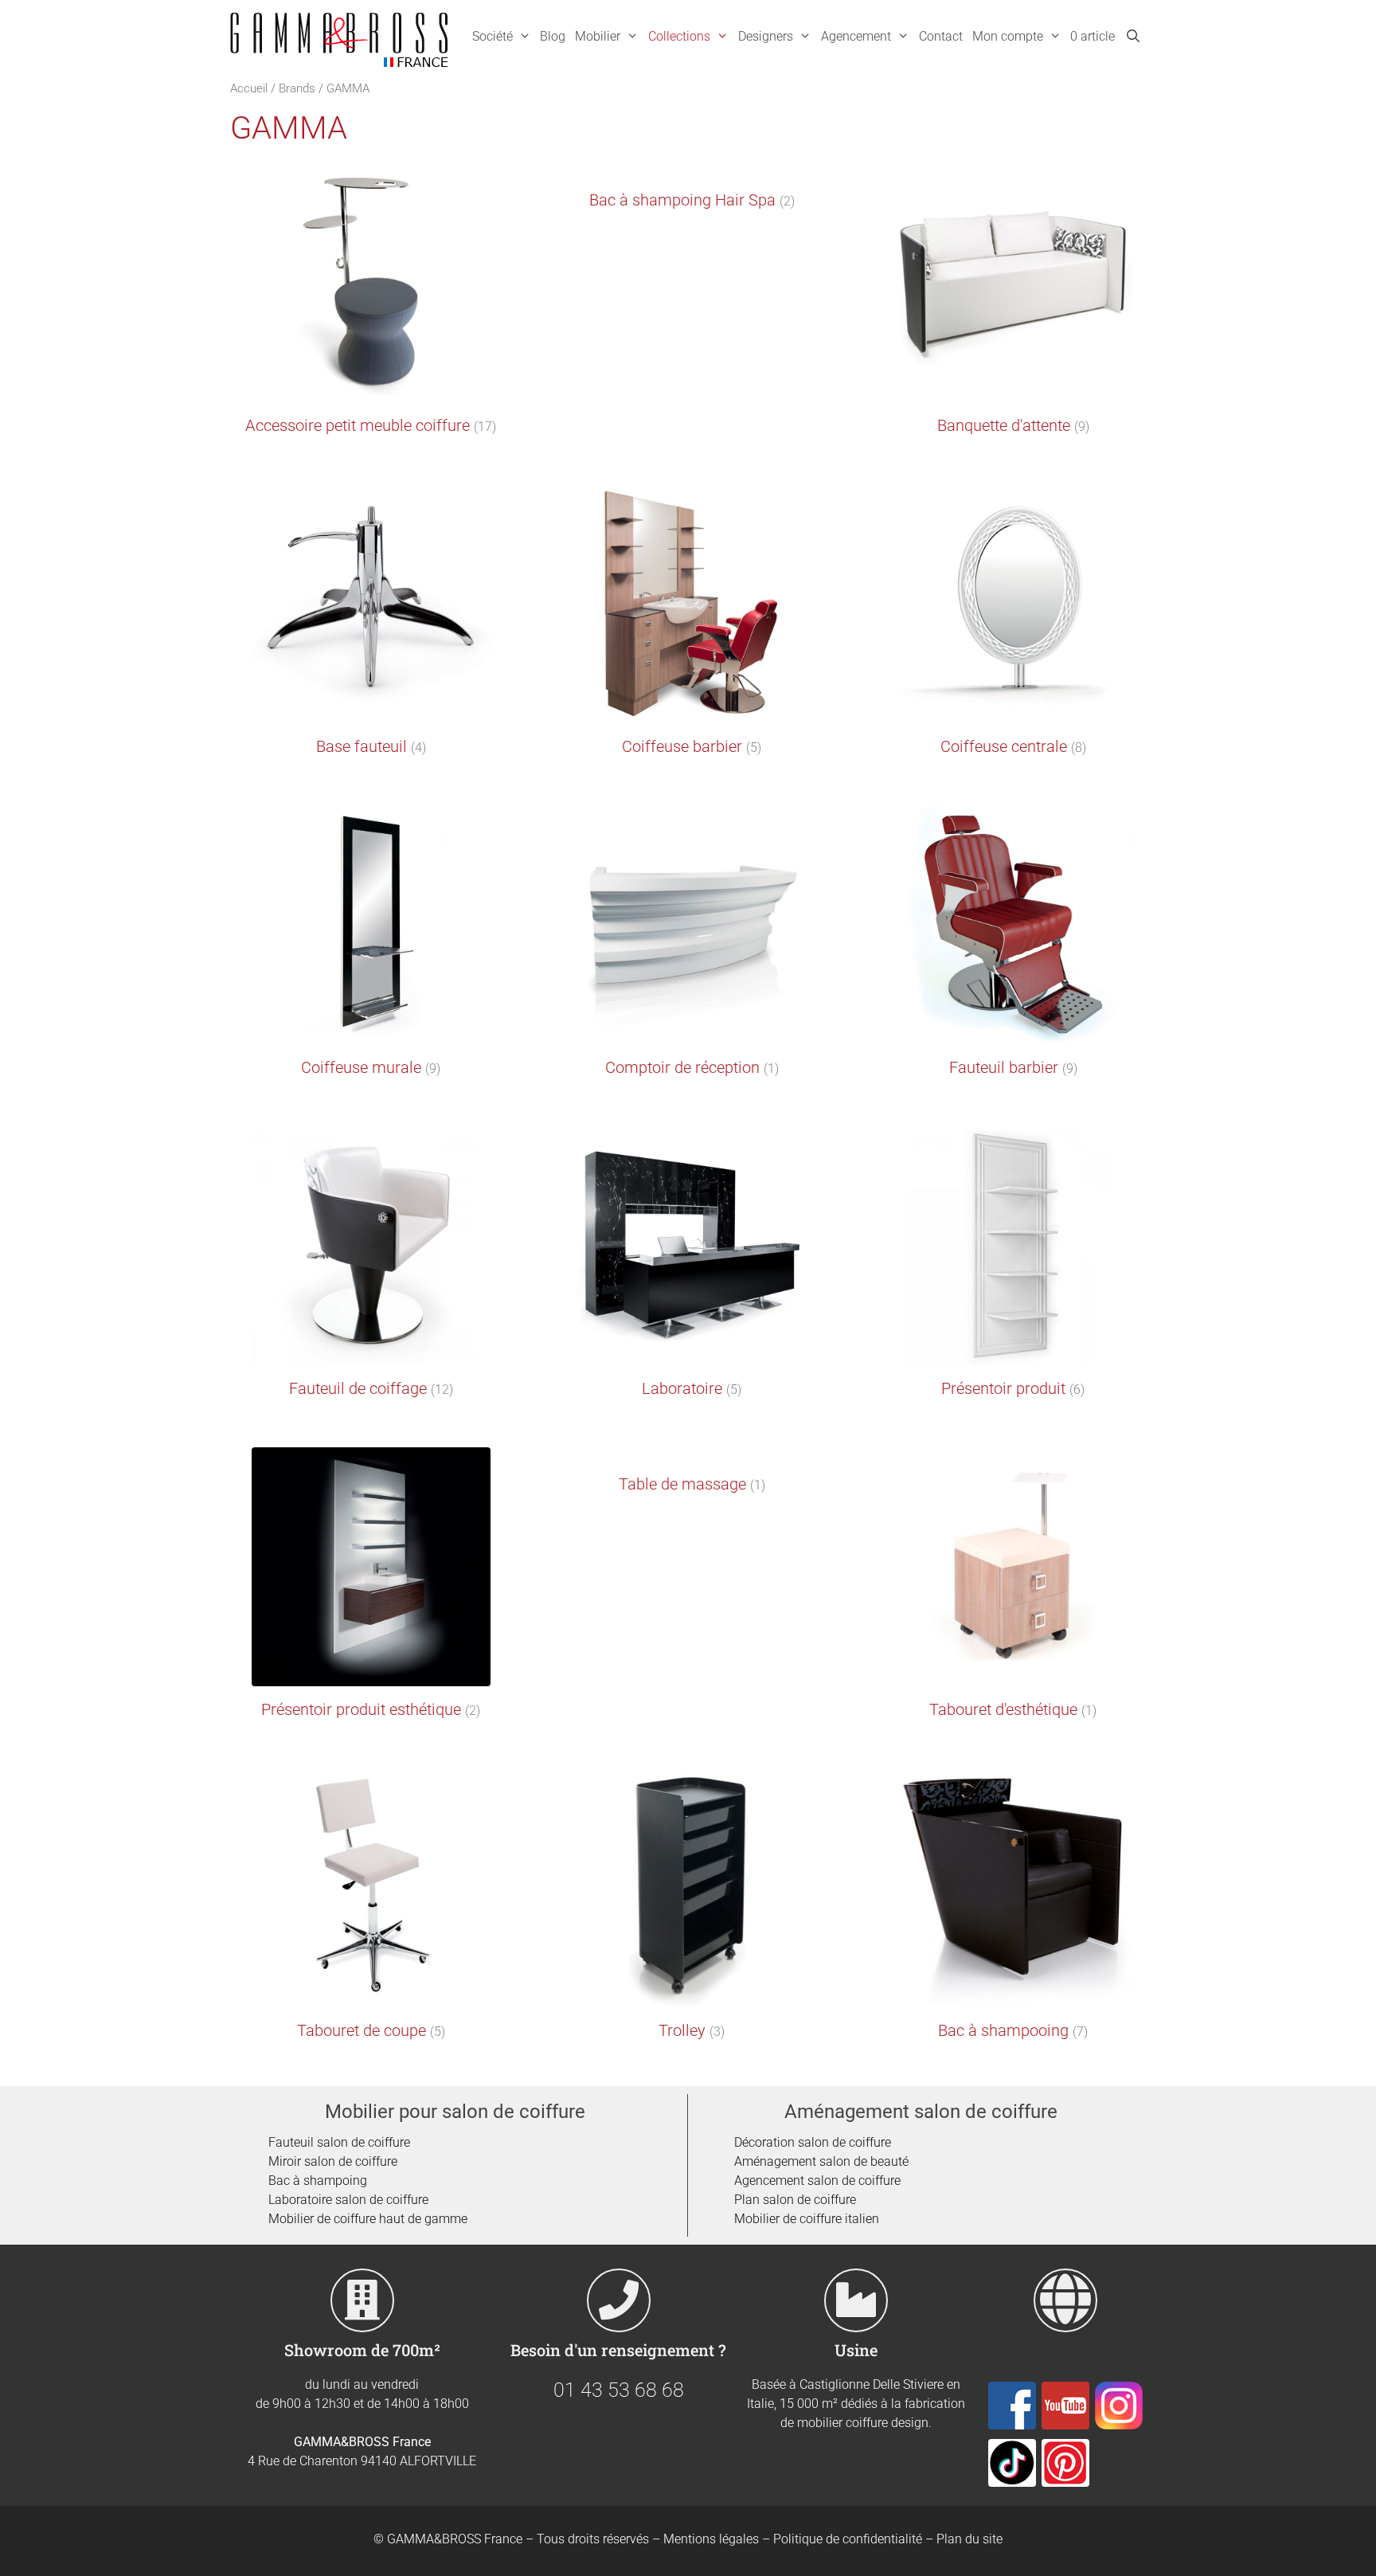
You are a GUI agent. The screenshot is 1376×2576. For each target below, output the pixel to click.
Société (493, 36)
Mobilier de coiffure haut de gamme (368, 2219)
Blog (553, 36)
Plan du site (969, 2539)
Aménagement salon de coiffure (921, 2112)
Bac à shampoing (318, 2181)
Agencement (856, 36)
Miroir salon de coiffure (333, 2161)
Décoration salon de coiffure (813, 2142)
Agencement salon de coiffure (817, 2181)
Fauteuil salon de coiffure (339, 2142)
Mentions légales (711, 2539)
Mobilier (598, 36)
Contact (941, 36)
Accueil (249, 88)
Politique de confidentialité (848, 2539)
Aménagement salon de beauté (821, 2161)
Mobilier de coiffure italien (807, 2219)
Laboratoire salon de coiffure (348, 2200)
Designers (766, 36)
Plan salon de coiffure (795, 2200)
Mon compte (1008, 36)
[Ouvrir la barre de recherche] (1133, 37)
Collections (679, 36)
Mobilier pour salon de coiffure (455, 2112)
